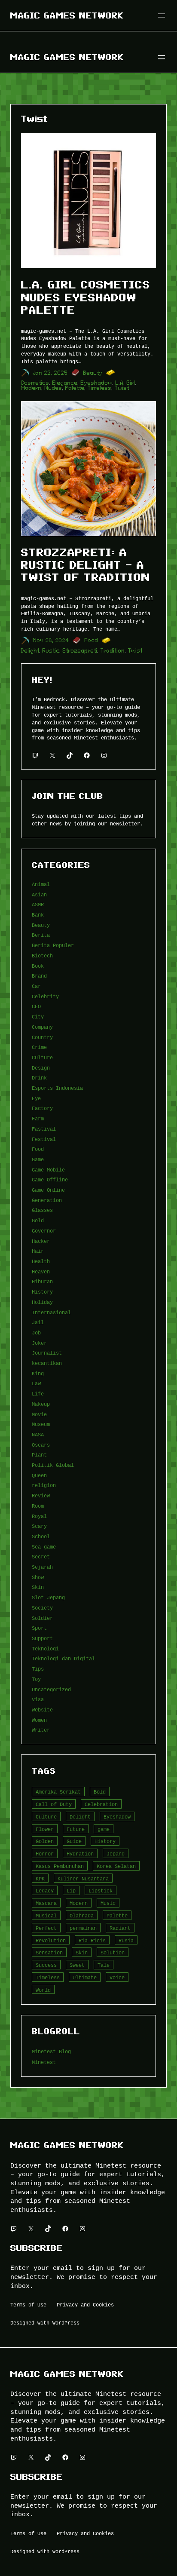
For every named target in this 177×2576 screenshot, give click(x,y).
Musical (46, 1915)
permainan (83, 1928)
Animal (41, 884)
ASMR (38, 904)
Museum (41, 1424)
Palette (75, 388)
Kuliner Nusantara (83, 1878)
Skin (38, 1587)
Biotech (42, 955)
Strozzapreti (80, 651)
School (41, 1536)
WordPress (66, 2323)
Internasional (51, 1312)
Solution (113, 1952)
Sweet (77, 1965)
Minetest (44, 2062)
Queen (39, 1475)
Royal (39, 1516)
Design (41, 1068)
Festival (44, 1139)
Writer (41, 1730)
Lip (71, 1891)
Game (38, 1159)
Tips (38, 1669)
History (42, 1292)
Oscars (41, 1445)
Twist (122, 388)
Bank (38, 915)
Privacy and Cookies (85, 2305)
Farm (38, 1118)
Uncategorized (51, 1689)
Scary (39, 1526)
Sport (39, 1628)
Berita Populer (53, 945)
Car (36, 986)
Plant (39, 1455)
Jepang (116, 1854)
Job (36, 1332)
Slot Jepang (48, 1597)
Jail (38, 1322)
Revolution (51, 1940)
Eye (36, 1098)
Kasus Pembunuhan (60, 1866)
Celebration (101, 1804)
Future (76, 1829)
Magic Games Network (67, 15)
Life (38, 1394)
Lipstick (101, 1891)
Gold (38, 1220)
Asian (39, 894)
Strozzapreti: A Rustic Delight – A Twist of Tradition (85, 565)
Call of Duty (54, 1804)
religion (44, 1485)
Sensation (49, 1952)
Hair (38, 1251)
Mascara (46, 1903)
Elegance (65, 383)
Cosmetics (35, 383)
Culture (42, 1057)
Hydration (80, 1854)
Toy (36, 1679)
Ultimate (85, 1977)
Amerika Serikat (58, 1792)
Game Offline (50, 1179)
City (38, 1017)
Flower (45, 1829)
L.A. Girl (125, 383)
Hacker (41, 1241)
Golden (45, 1841)
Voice (117, 1977)
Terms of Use (28, 2305)
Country (42, 1037)
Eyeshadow (97, 383)
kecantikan (47, 1363)
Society (42, 1608)
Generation (47, 1200)
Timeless (100, 388)
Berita (41, 935)
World (43, 1990)
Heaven (41, 1271)
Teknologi (45, 1648)
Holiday (42, 1302)
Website (42, 1710)
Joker (39, 1343)
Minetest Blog (51, 2051)
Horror (45, 1854)
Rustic (51, 651)
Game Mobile (48, 1170)
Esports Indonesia (57, 1088)
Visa (38, 1699)
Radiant (120, 1928)
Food (92, 640)
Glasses (42, 1210)
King (38, 1373)
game (104, 1829)
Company (42, 1027)
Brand (39, 976)
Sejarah (42, 1567)
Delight (30, 651)
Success (46, 1965)
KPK (40, 1878)
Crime (39, 1047)
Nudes (53, 388)
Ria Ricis (92, 1940)
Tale (104, 1965)
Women (39, 1720)
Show (38, 1577)
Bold (100, 1792)
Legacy (45, 1891)
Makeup (41, 1404)
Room (38, 1506)
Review (41, 1495)
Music (108, 1903)
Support (42, 1638)
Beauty (93, 373)
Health (41, 1261)
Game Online (48, 1190)
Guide (74, 1841)
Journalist (47, 1353)
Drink (39, 1078)
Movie (39, 1414)
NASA (38, 1434)
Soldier (42, 1618)
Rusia (126, 1940)
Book (38, 966)
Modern (31, 388)
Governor (44, 1231)
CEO (36, 1006)
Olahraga (82, 1915)
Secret (41, 1556)
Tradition (113, 651)
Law (36, 1383)
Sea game (44, 1547)
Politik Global (53, 1465)
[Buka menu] (162, 15)
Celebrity (45, 996)
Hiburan (42, 1281)
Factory (42, 1108)
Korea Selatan (116, 1866)
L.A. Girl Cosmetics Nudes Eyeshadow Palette (86, 297)
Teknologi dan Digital (63, 1658)
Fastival (44, 1129)
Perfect (46, 1928)
